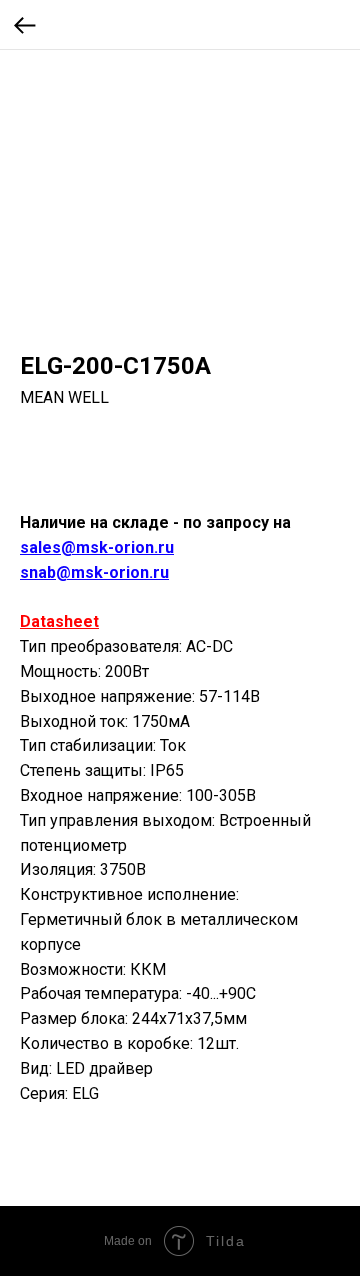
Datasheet (59, 621)
